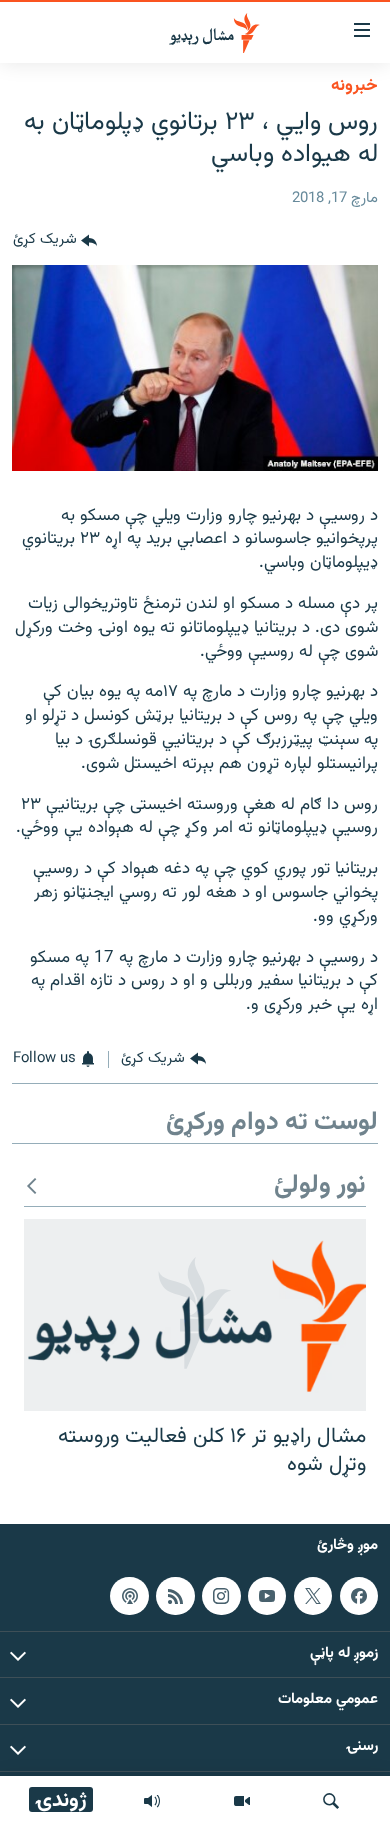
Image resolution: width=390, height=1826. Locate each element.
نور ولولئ (320, 1186)
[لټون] (331, 1801)
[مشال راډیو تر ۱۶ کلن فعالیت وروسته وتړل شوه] (195, 1315)
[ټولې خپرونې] (152, 1801)
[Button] (55, 241)
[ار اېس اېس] (175, 1596)
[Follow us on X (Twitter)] (313, 1596)
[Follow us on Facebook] (359, 1596)
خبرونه (354, 86)
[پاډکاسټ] (129, 1596)
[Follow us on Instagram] (221, 1596)
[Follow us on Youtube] (267, 1596)
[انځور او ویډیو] (242, 1801)
